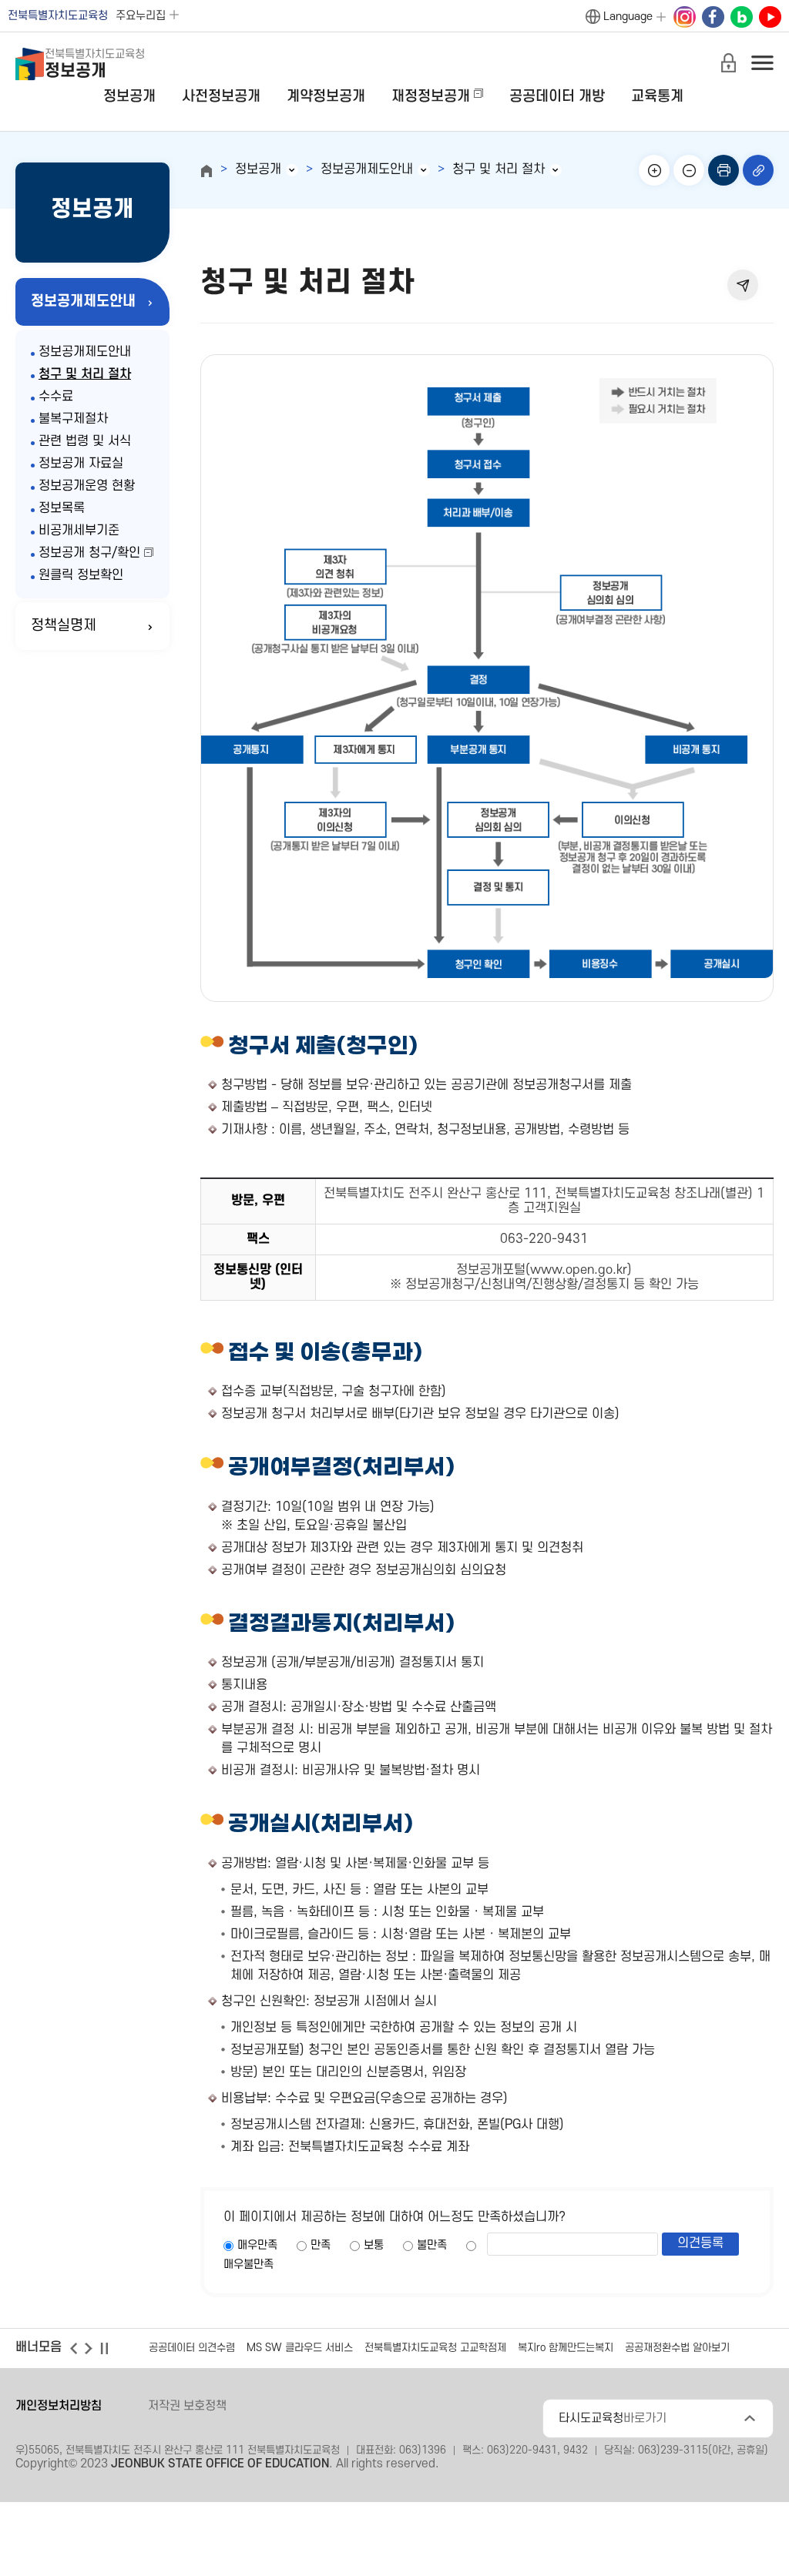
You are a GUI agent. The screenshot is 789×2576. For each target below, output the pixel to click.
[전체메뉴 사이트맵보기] (762, 62)
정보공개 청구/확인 (89, 553)
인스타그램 (684, 18)
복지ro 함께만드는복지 (566, 2348)
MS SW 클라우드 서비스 (300, 2348)
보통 (374, 2245)
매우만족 (257, 2245)
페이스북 (713, 18)
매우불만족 (248, 2264)
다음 (89, 2348)
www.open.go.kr (579, 1270)
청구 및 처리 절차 (85, 374)
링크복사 (758, 170)
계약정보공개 (326, 97)
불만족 (432, 2245)
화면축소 (689, 170)
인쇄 (724, 170)
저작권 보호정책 (187, 2406)
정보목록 (62, 508)
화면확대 (654, 170)
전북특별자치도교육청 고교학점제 (435, 2348)
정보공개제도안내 (83, 301)
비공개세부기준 (79, 531)
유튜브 (770, 18)
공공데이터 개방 (557, 97)
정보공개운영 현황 (87, 486)
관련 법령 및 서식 (85, 441)
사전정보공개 (221, 97)
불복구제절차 (73, 419)
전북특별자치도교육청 (58, 16)
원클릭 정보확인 (81, 575)
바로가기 (613, 2418)
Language (628, 17)
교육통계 (657, 97)
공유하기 (743, 285)
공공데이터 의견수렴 (192, 2348)
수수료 (56, 397)
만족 (321, 2245)
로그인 (728, 62)
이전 (73, 2348)
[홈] (206, 171)
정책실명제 (64, 626)
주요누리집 (141, 16)
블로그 (741, 18)
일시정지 (104, 2348)
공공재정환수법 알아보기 (677, 2348)
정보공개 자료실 (81, 464)
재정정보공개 (431, 97)
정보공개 (129, 97)
